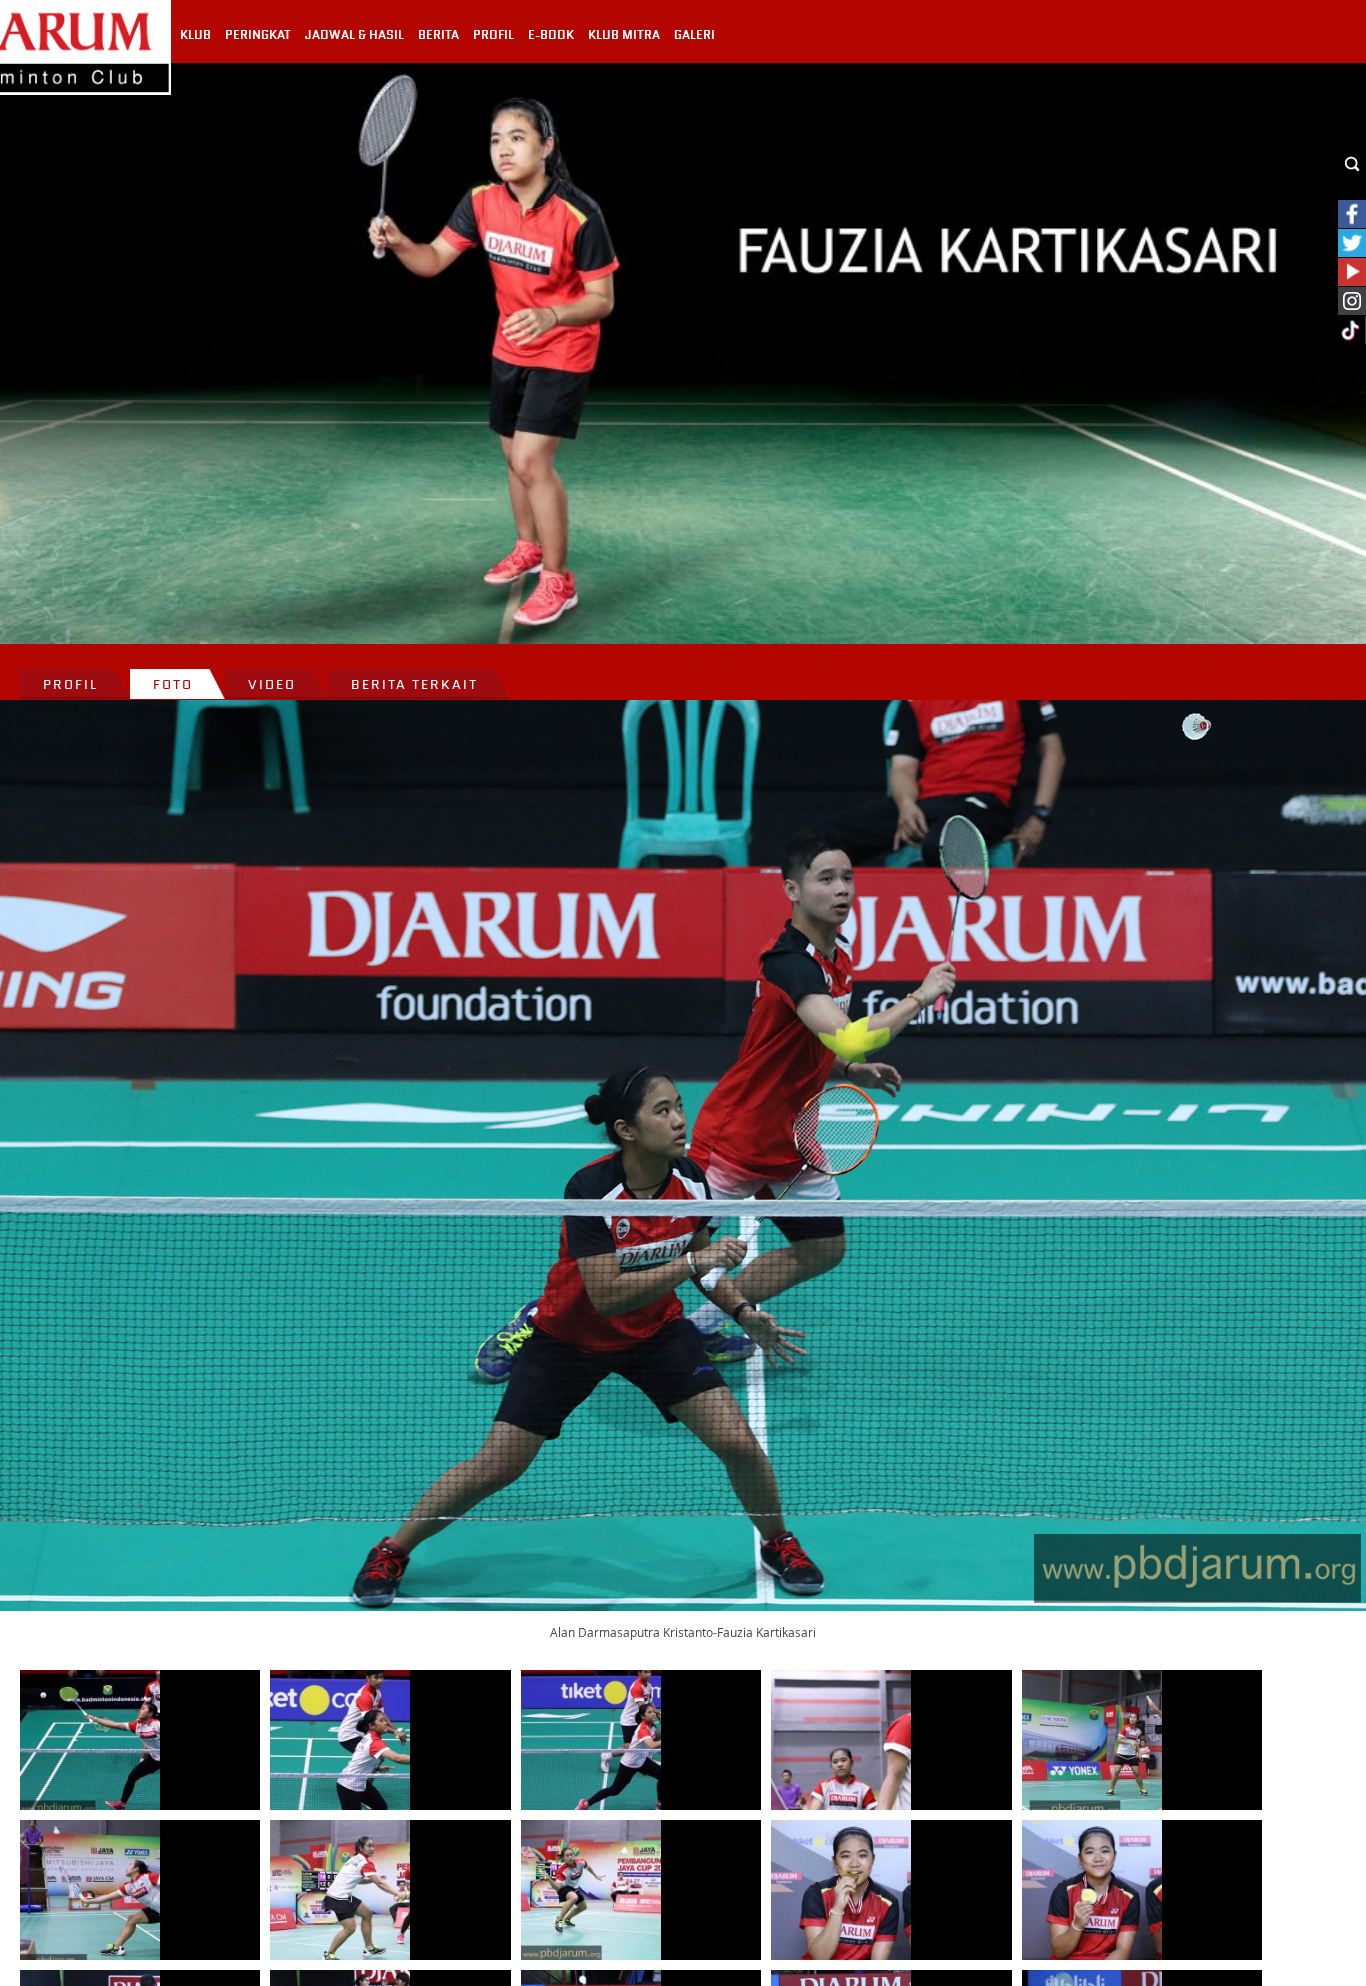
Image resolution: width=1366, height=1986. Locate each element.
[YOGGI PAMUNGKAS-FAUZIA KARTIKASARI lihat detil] (90, 1740)
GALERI (694, 35)
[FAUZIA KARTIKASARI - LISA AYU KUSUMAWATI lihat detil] (841, 1740)
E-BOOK (551, 35)
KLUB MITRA (624, 35)
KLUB (195, 35)
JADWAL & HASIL (354, 35)
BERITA (438, 35)
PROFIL (493, 35)
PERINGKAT (258, 35)
